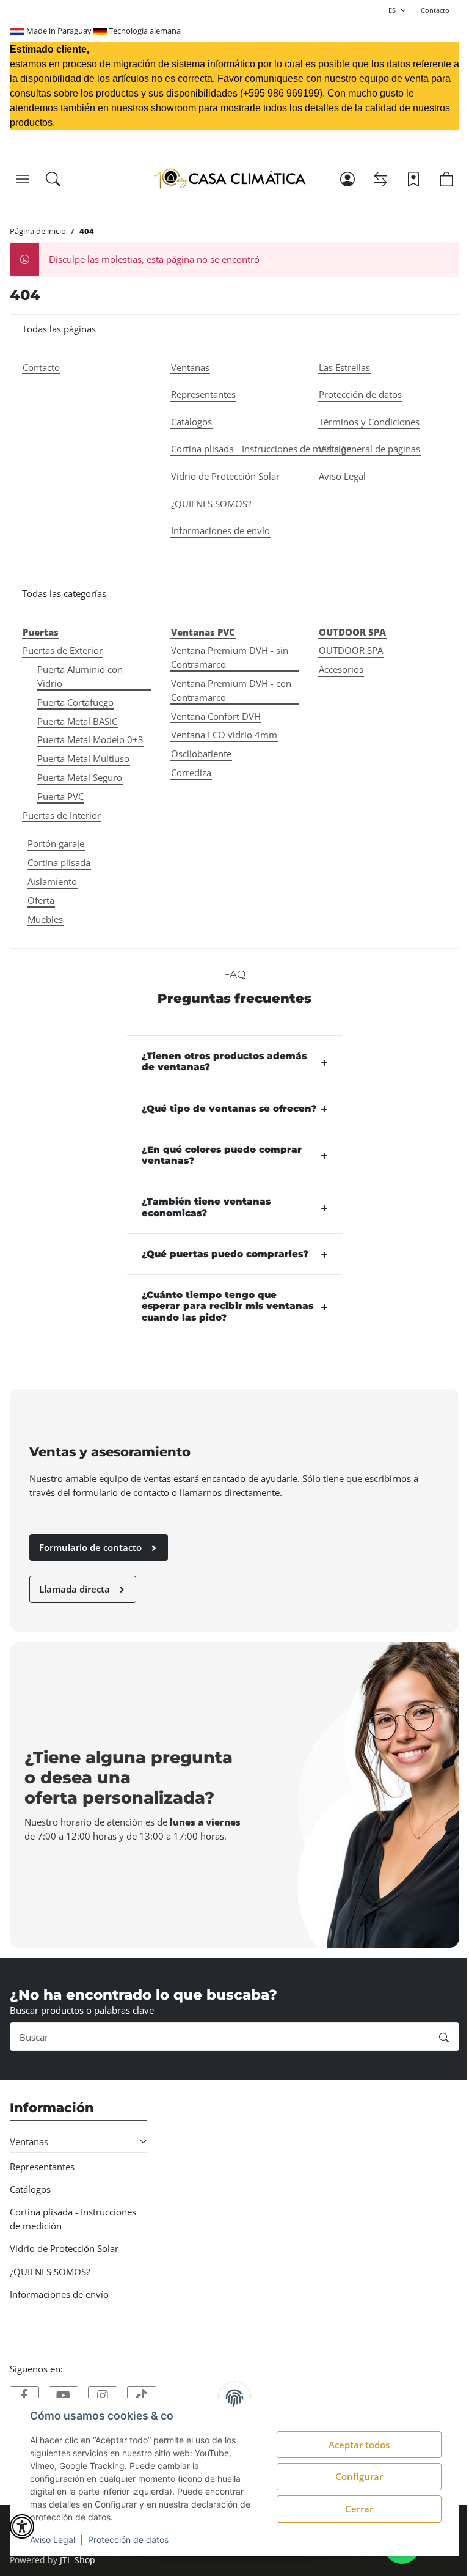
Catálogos (30, 2189)
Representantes (42, 2167)
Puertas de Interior (62, 815)
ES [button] (392, 10)
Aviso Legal (53, 2540)
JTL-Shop (78, 2560)
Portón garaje (56, 843)
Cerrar (359, 2509)
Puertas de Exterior (63, 650)
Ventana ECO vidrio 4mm (224, 735)
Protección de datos (128, 2540)
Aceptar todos (359, 2445)
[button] (23, 179)
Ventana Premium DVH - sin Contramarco (230, 657)
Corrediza (191, 772)
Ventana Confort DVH (216, 716)
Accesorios (341, 669)
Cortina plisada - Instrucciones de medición (73, 2219)
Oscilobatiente (201, 754)
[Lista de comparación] (380, 179)
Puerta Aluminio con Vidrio (80, 676)
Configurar (359, 2476)
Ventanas (29, 2141)
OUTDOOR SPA (351, 650)
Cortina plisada (59, 862)
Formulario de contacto (92, 1547)
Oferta (41, 900)
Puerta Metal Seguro (80, 777)
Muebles (45, 919)
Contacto (435, 10)
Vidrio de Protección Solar (64, 2248)
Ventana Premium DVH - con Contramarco (231, 690)
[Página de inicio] (229, 179)
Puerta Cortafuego (75, 702)
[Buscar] (53, 179)
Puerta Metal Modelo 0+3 (90, 739)
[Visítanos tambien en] (24, 2396)
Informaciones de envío (59, 2294)
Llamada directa (76, 1589)
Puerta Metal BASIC (77, 721)
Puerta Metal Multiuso (83, 758)
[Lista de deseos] (413, 179)
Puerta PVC (60, 796)
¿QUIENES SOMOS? (50, 2272)
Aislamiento (52, 881)
